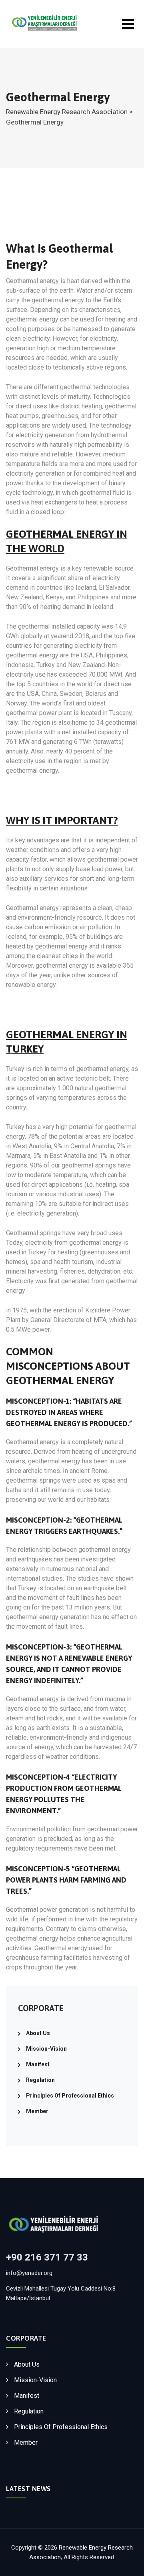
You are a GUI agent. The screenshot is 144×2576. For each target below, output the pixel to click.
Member (37, 2111)
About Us (38, 2033)
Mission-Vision (46, 2049)
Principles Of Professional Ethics (70, 2096)
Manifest (38, 2064)
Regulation (40, 2080)
